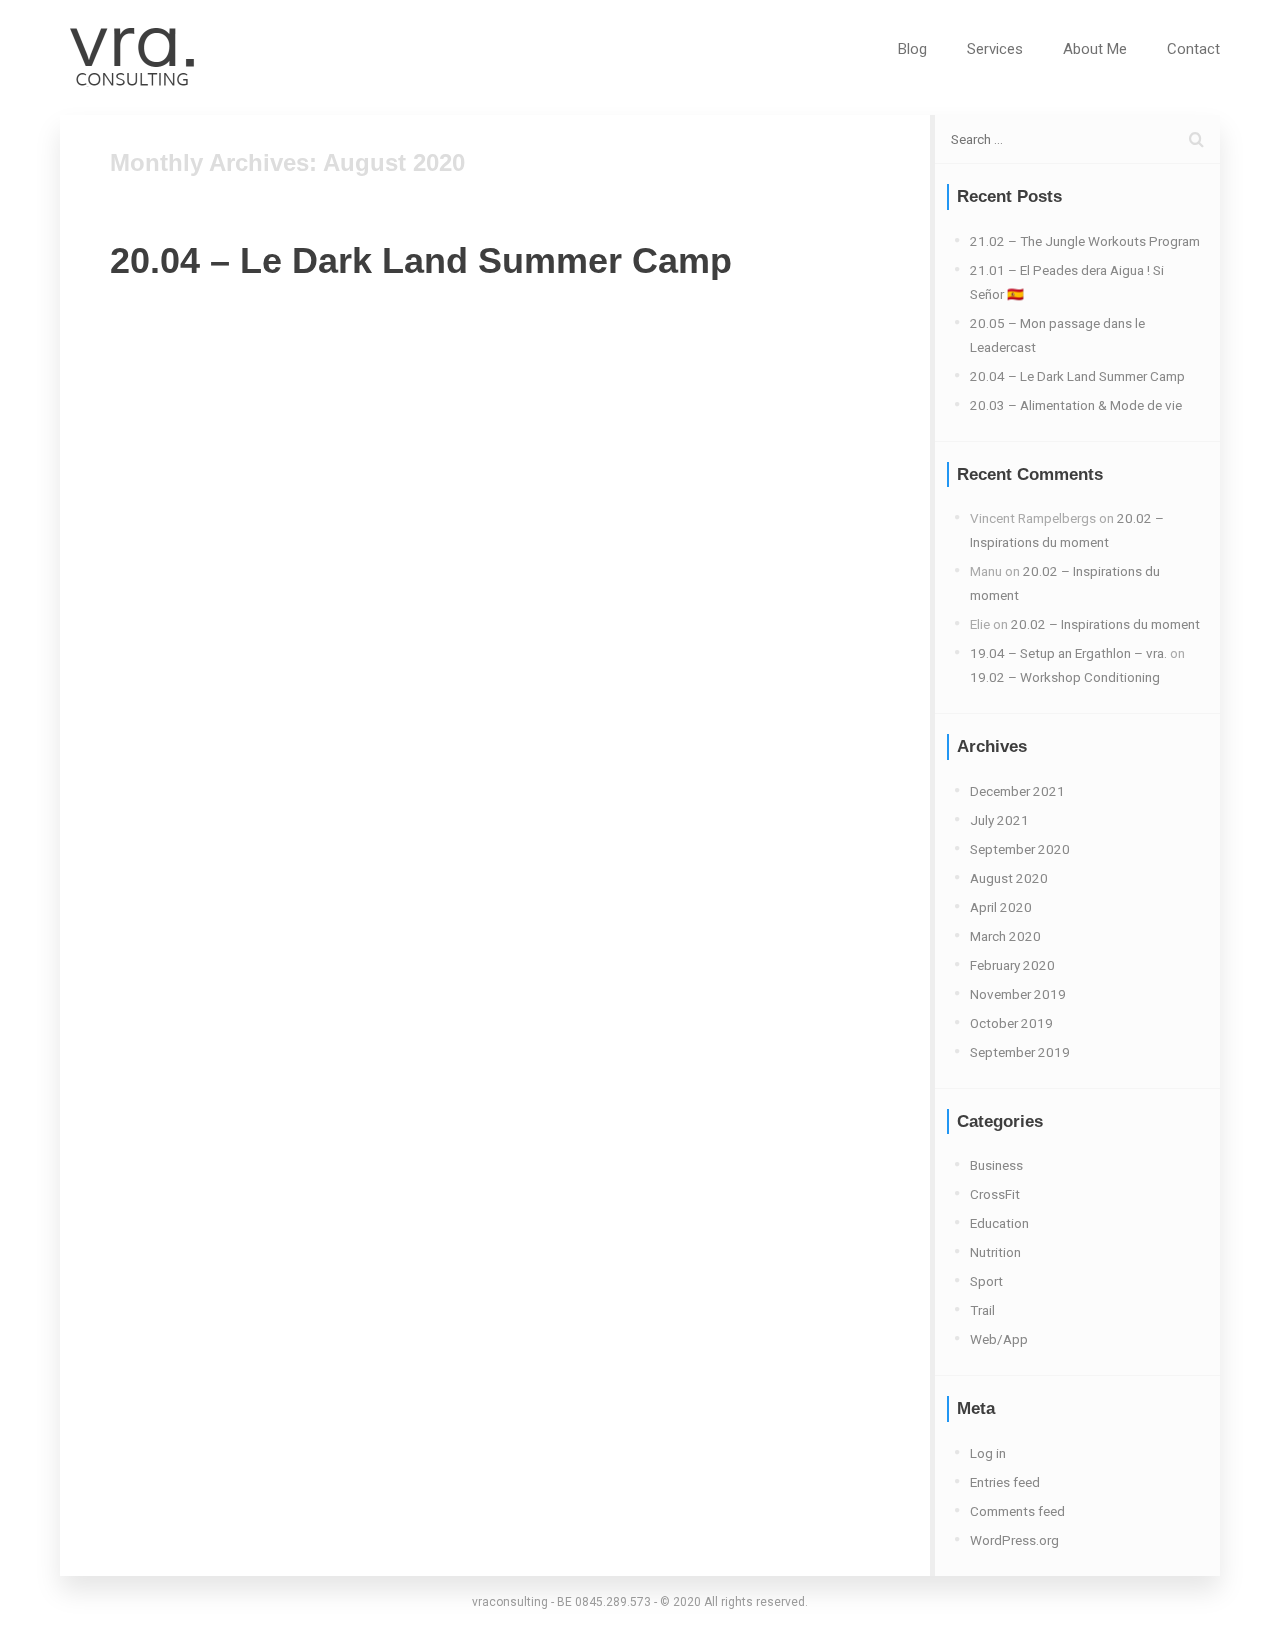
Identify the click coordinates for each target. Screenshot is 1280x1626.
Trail (982, 1310)
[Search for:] (1077, 139)
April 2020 (1001, 907)
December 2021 (1017, 791)
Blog (912, 49)
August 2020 (1009, 878)
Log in (988, 1453)
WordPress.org (1014, 1540)
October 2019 (1011, 1023)
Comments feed (1017, 1511)
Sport (986, 1281)
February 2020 (1012, 965)
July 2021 (999, 820)
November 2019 (1018, 994)
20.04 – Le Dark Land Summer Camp (421, 260)
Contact (1193, 49)
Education (999, 1223)
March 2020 (1005, 936)
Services (995, 49)
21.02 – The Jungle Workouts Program (1085, 241)
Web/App (999, 1339)
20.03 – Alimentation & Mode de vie (1076, 405)
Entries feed (1005, 1482)
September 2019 (1020, 1052)
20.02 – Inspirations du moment (1105, 624)
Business (996, 1165)
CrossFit (995, 1194)
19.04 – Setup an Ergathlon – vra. (1068, 653)
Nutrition (995, 1252)
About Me (1095, 49)
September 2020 (1020, 849)
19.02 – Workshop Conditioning (1065, 677)
